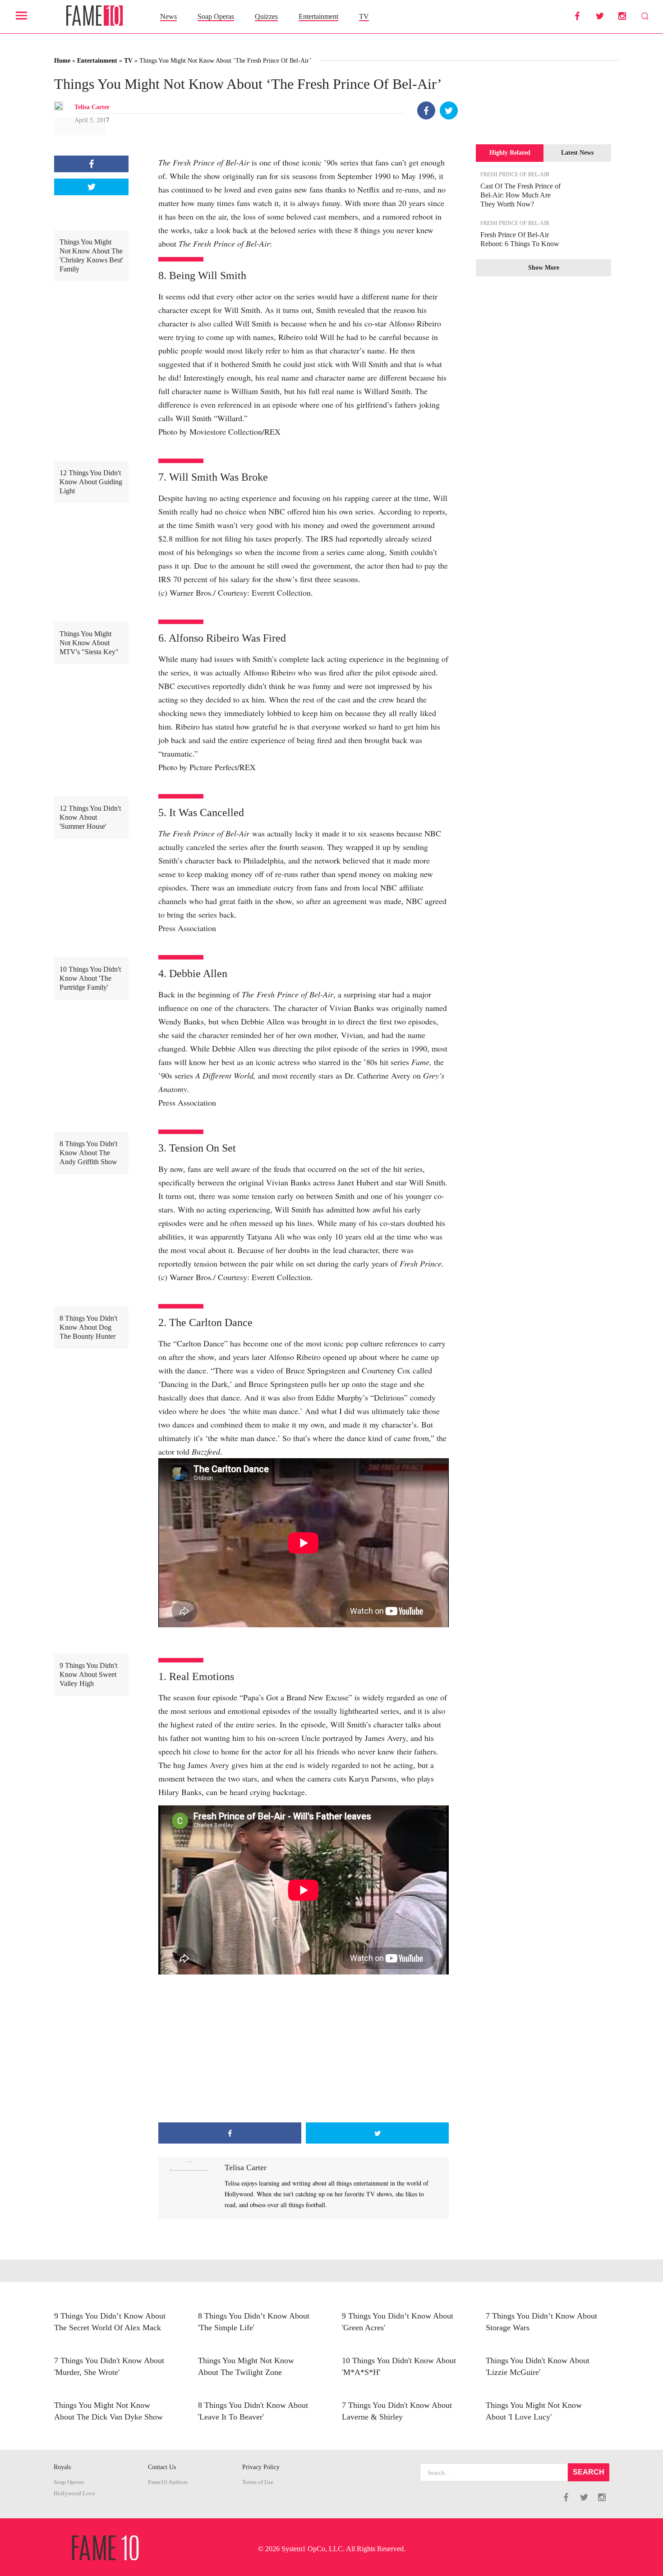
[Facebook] (426, 110)
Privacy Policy (261, 2467)
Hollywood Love (74, 2493)
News (168, 16)
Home (62, 61)
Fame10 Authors (168, 2482)
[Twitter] (449, 110)
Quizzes (266, 16)
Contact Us (162, 2467)
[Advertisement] (304, 2050)
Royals (62, 2467)
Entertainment (318, 16)
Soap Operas (216, 16)
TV (364, 16)
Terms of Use (258, 2482)
